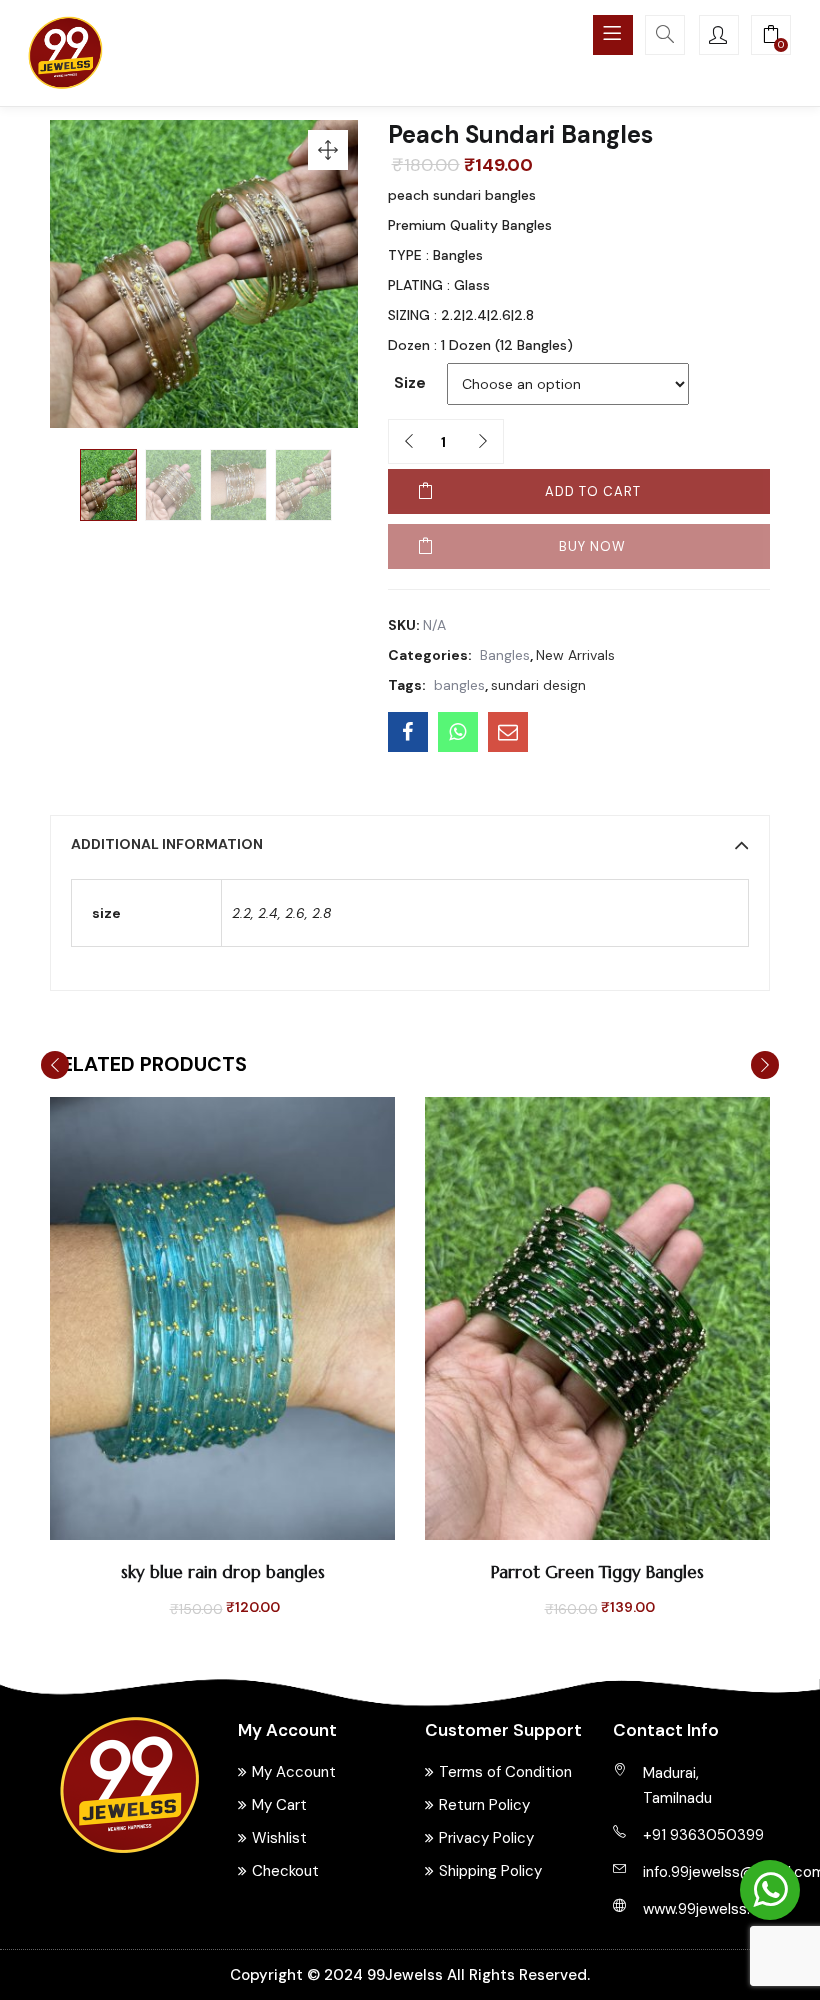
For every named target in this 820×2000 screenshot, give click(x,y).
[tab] (410, 844)
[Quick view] (200, 1523)
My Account (294, 1772)
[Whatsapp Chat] (770, 1890)
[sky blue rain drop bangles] (222, 1317)
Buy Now (592, 546)
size (410, 383)
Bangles (505, 655)
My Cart (279, 1805)
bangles (459, 685)
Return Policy (484, 1805)
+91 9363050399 (703, 1835)
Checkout (285, 1871)
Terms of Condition (505, 1772)
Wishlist (279, 1838)
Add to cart (593, 491)
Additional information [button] (167, 844)
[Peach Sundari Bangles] (408, 732)
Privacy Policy (486, 1838)
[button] (771, 37)
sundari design (538, 685)
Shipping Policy (490, 1871)
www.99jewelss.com (712, 1909)
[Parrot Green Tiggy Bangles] (597, 1317)
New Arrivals (575, 655)
